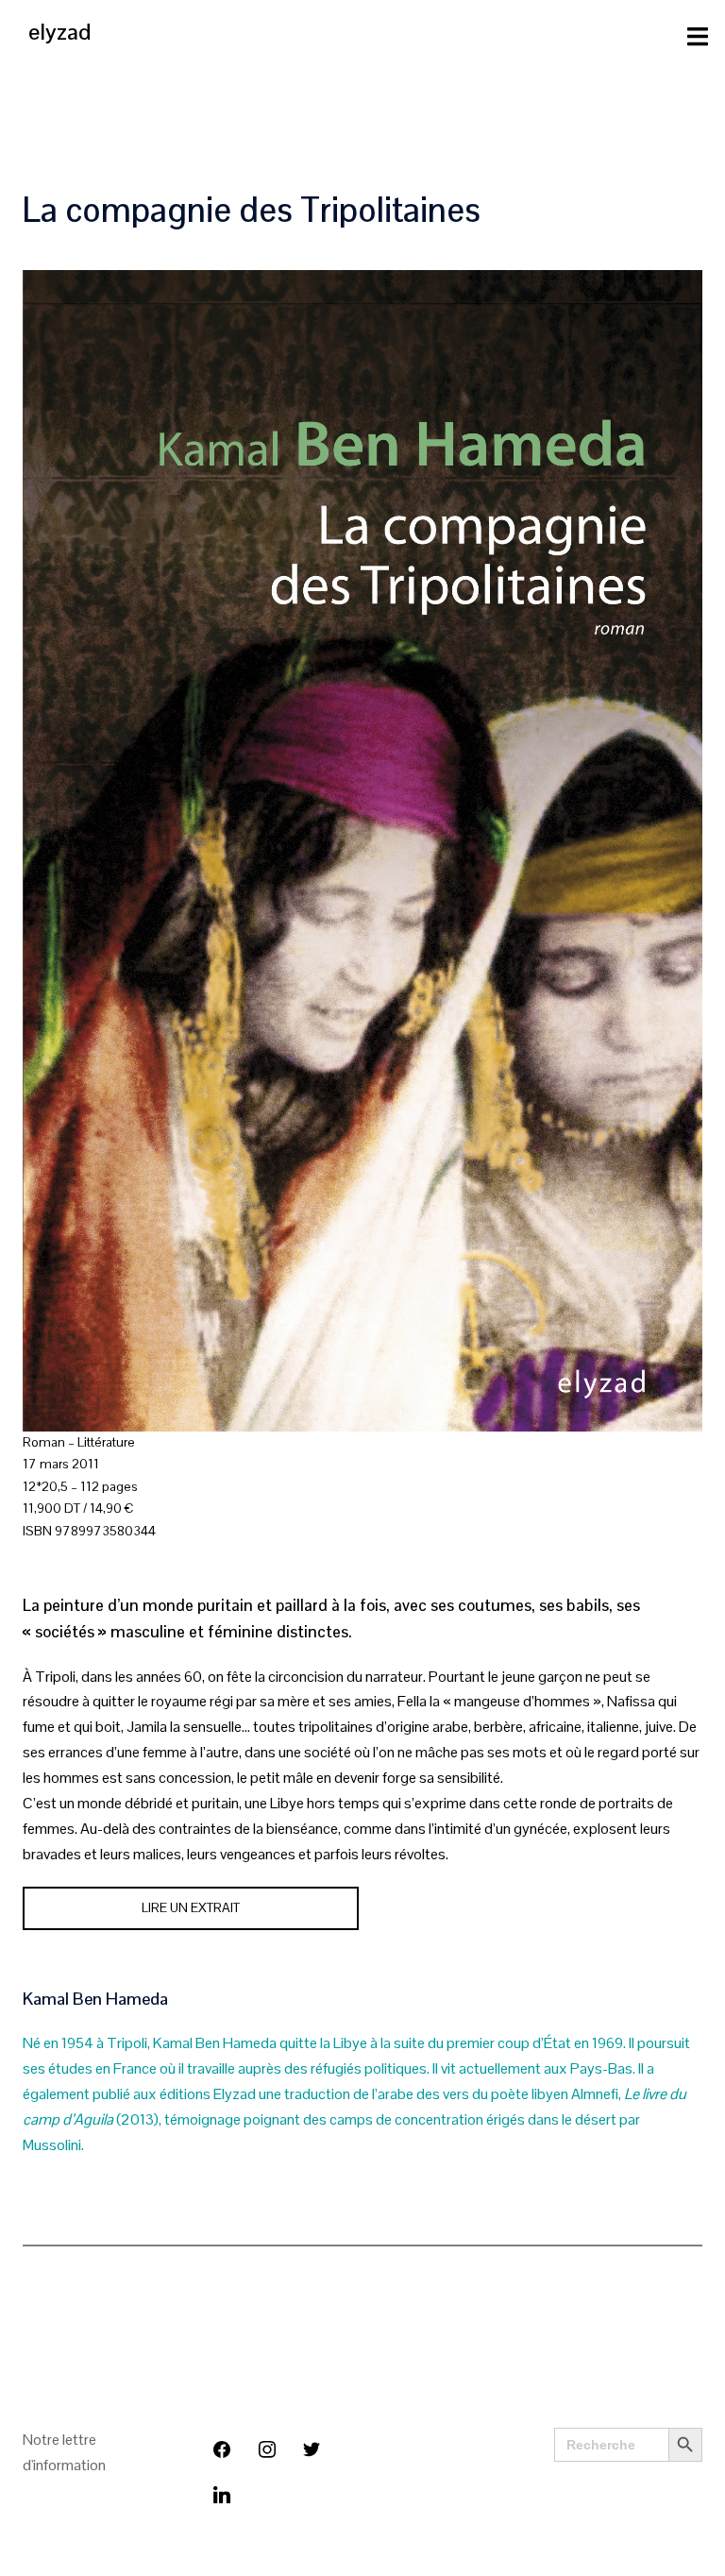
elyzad (59, 32)
